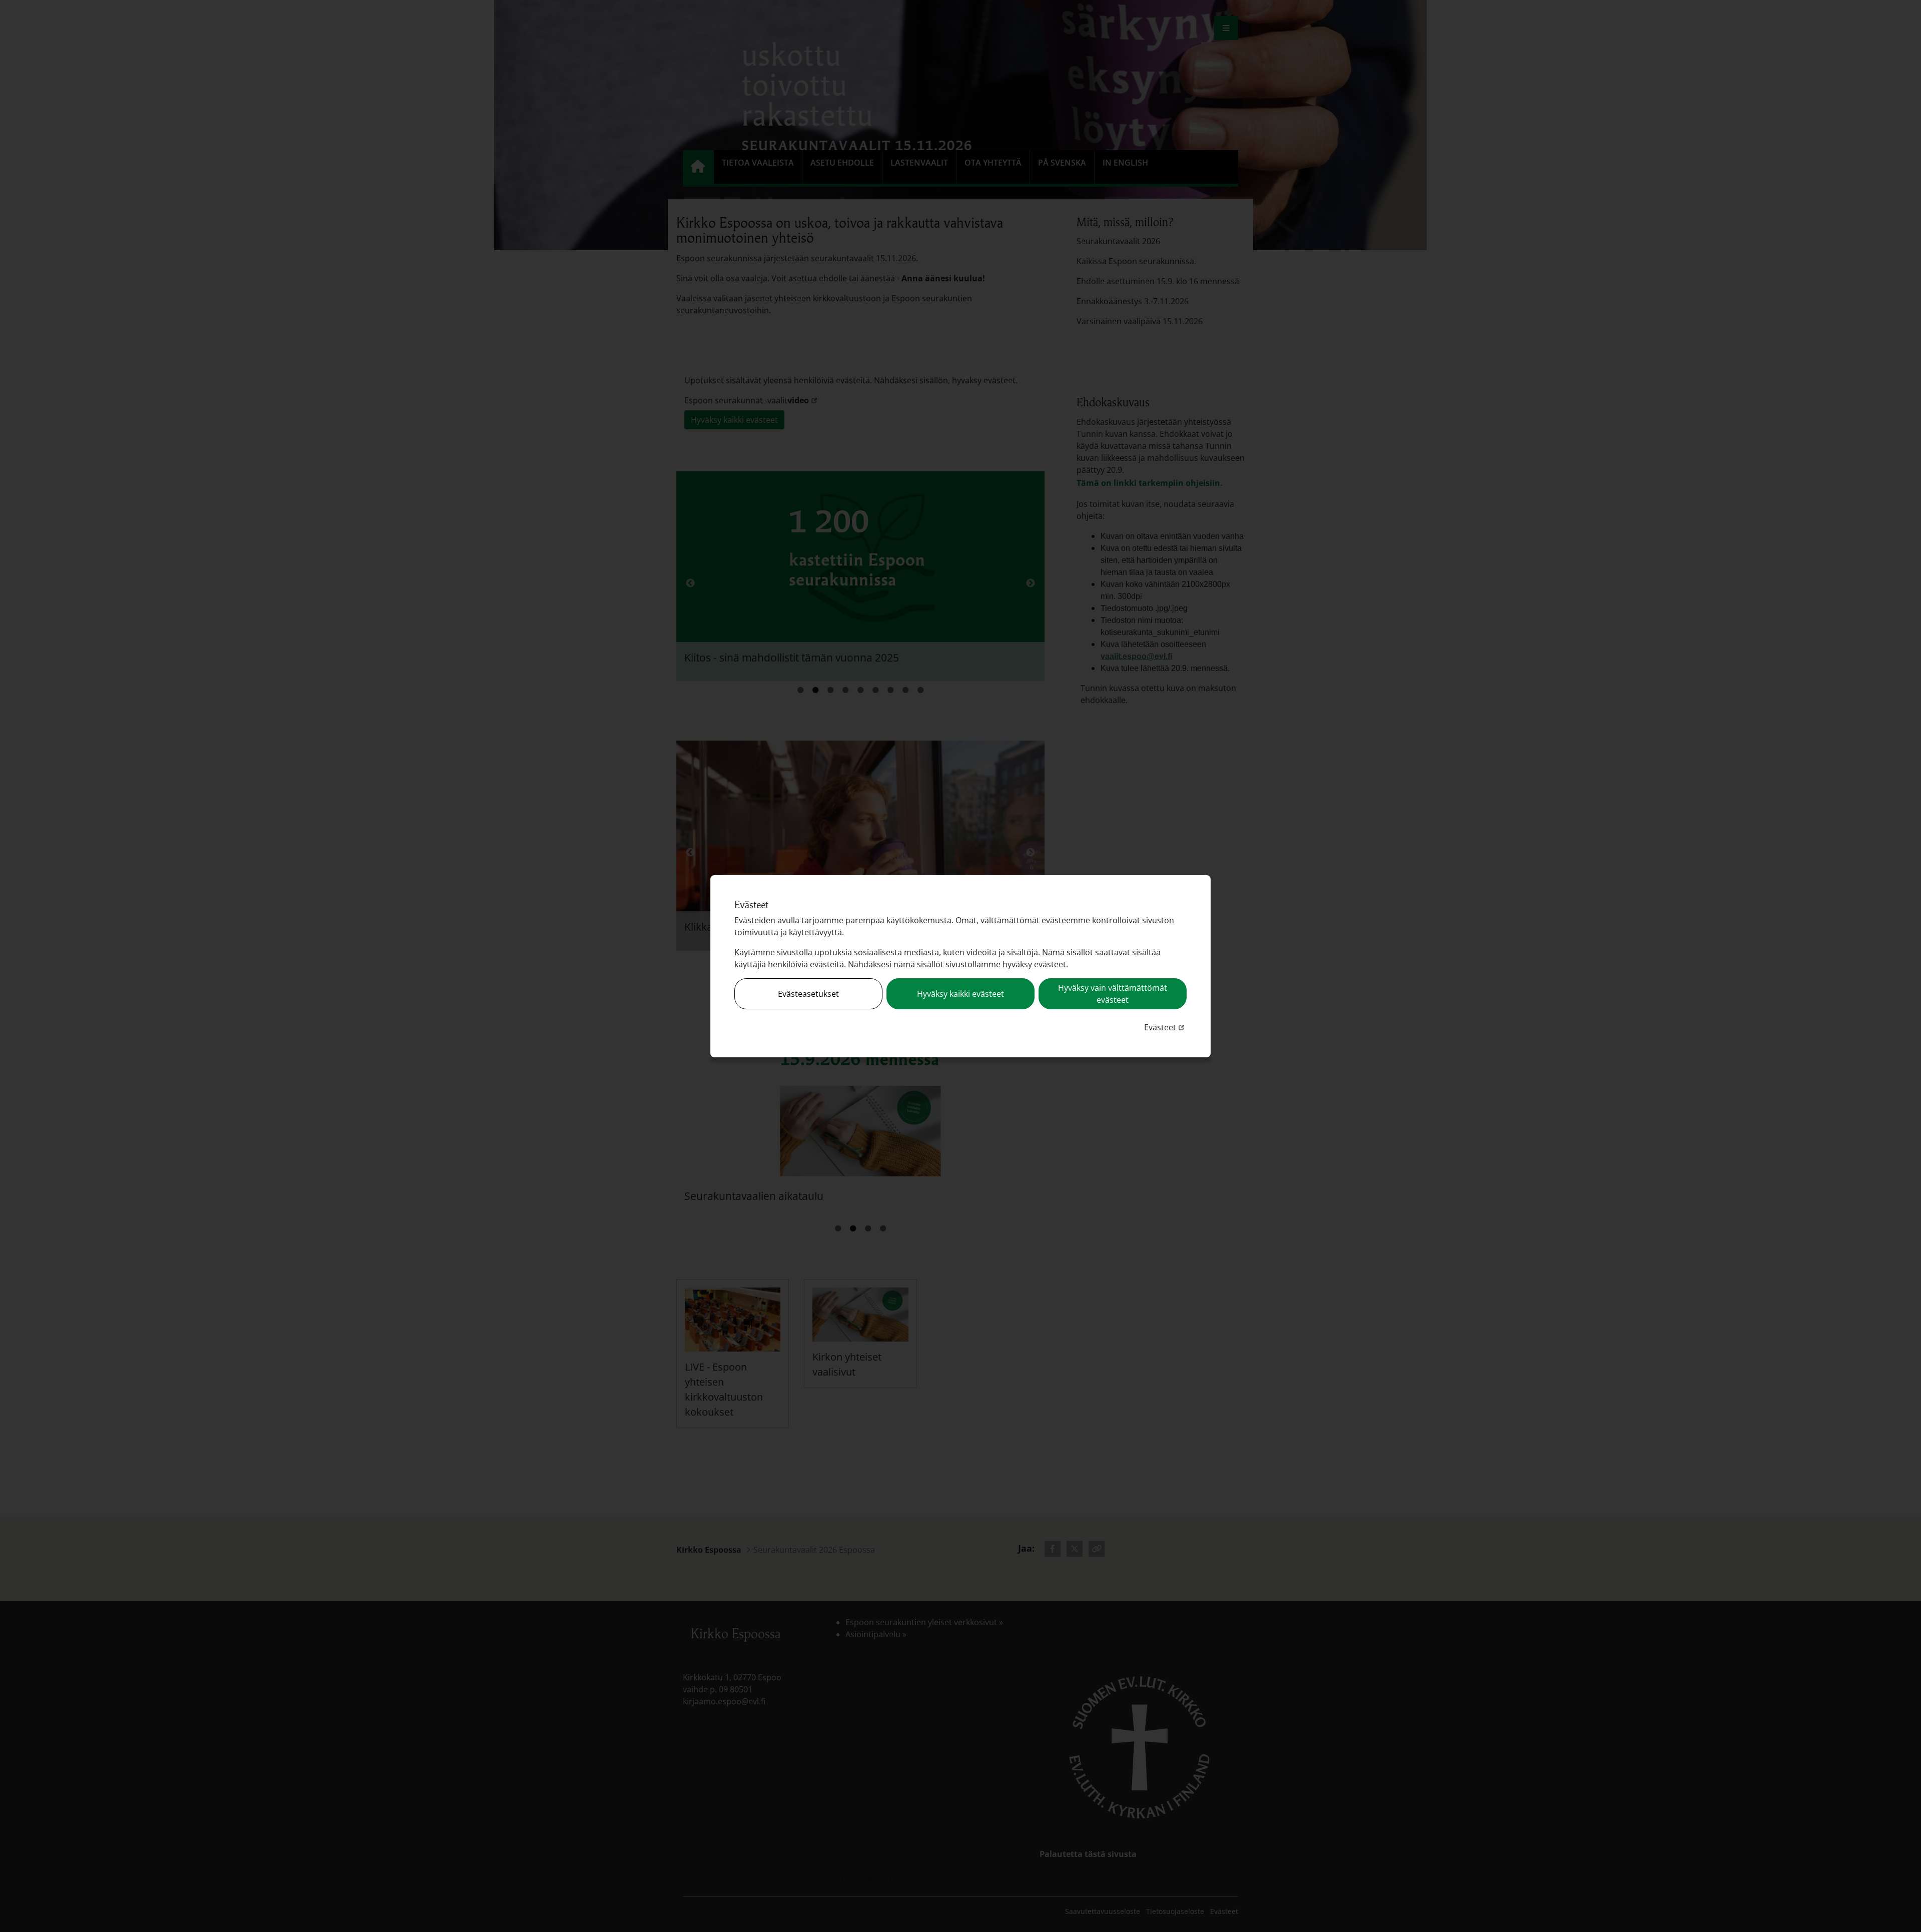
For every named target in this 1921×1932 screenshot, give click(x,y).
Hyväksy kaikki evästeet (960, 994)
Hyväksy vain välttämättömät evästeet (1113, 994)
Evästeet (1165, 1027)
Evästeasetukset (808, 994)
